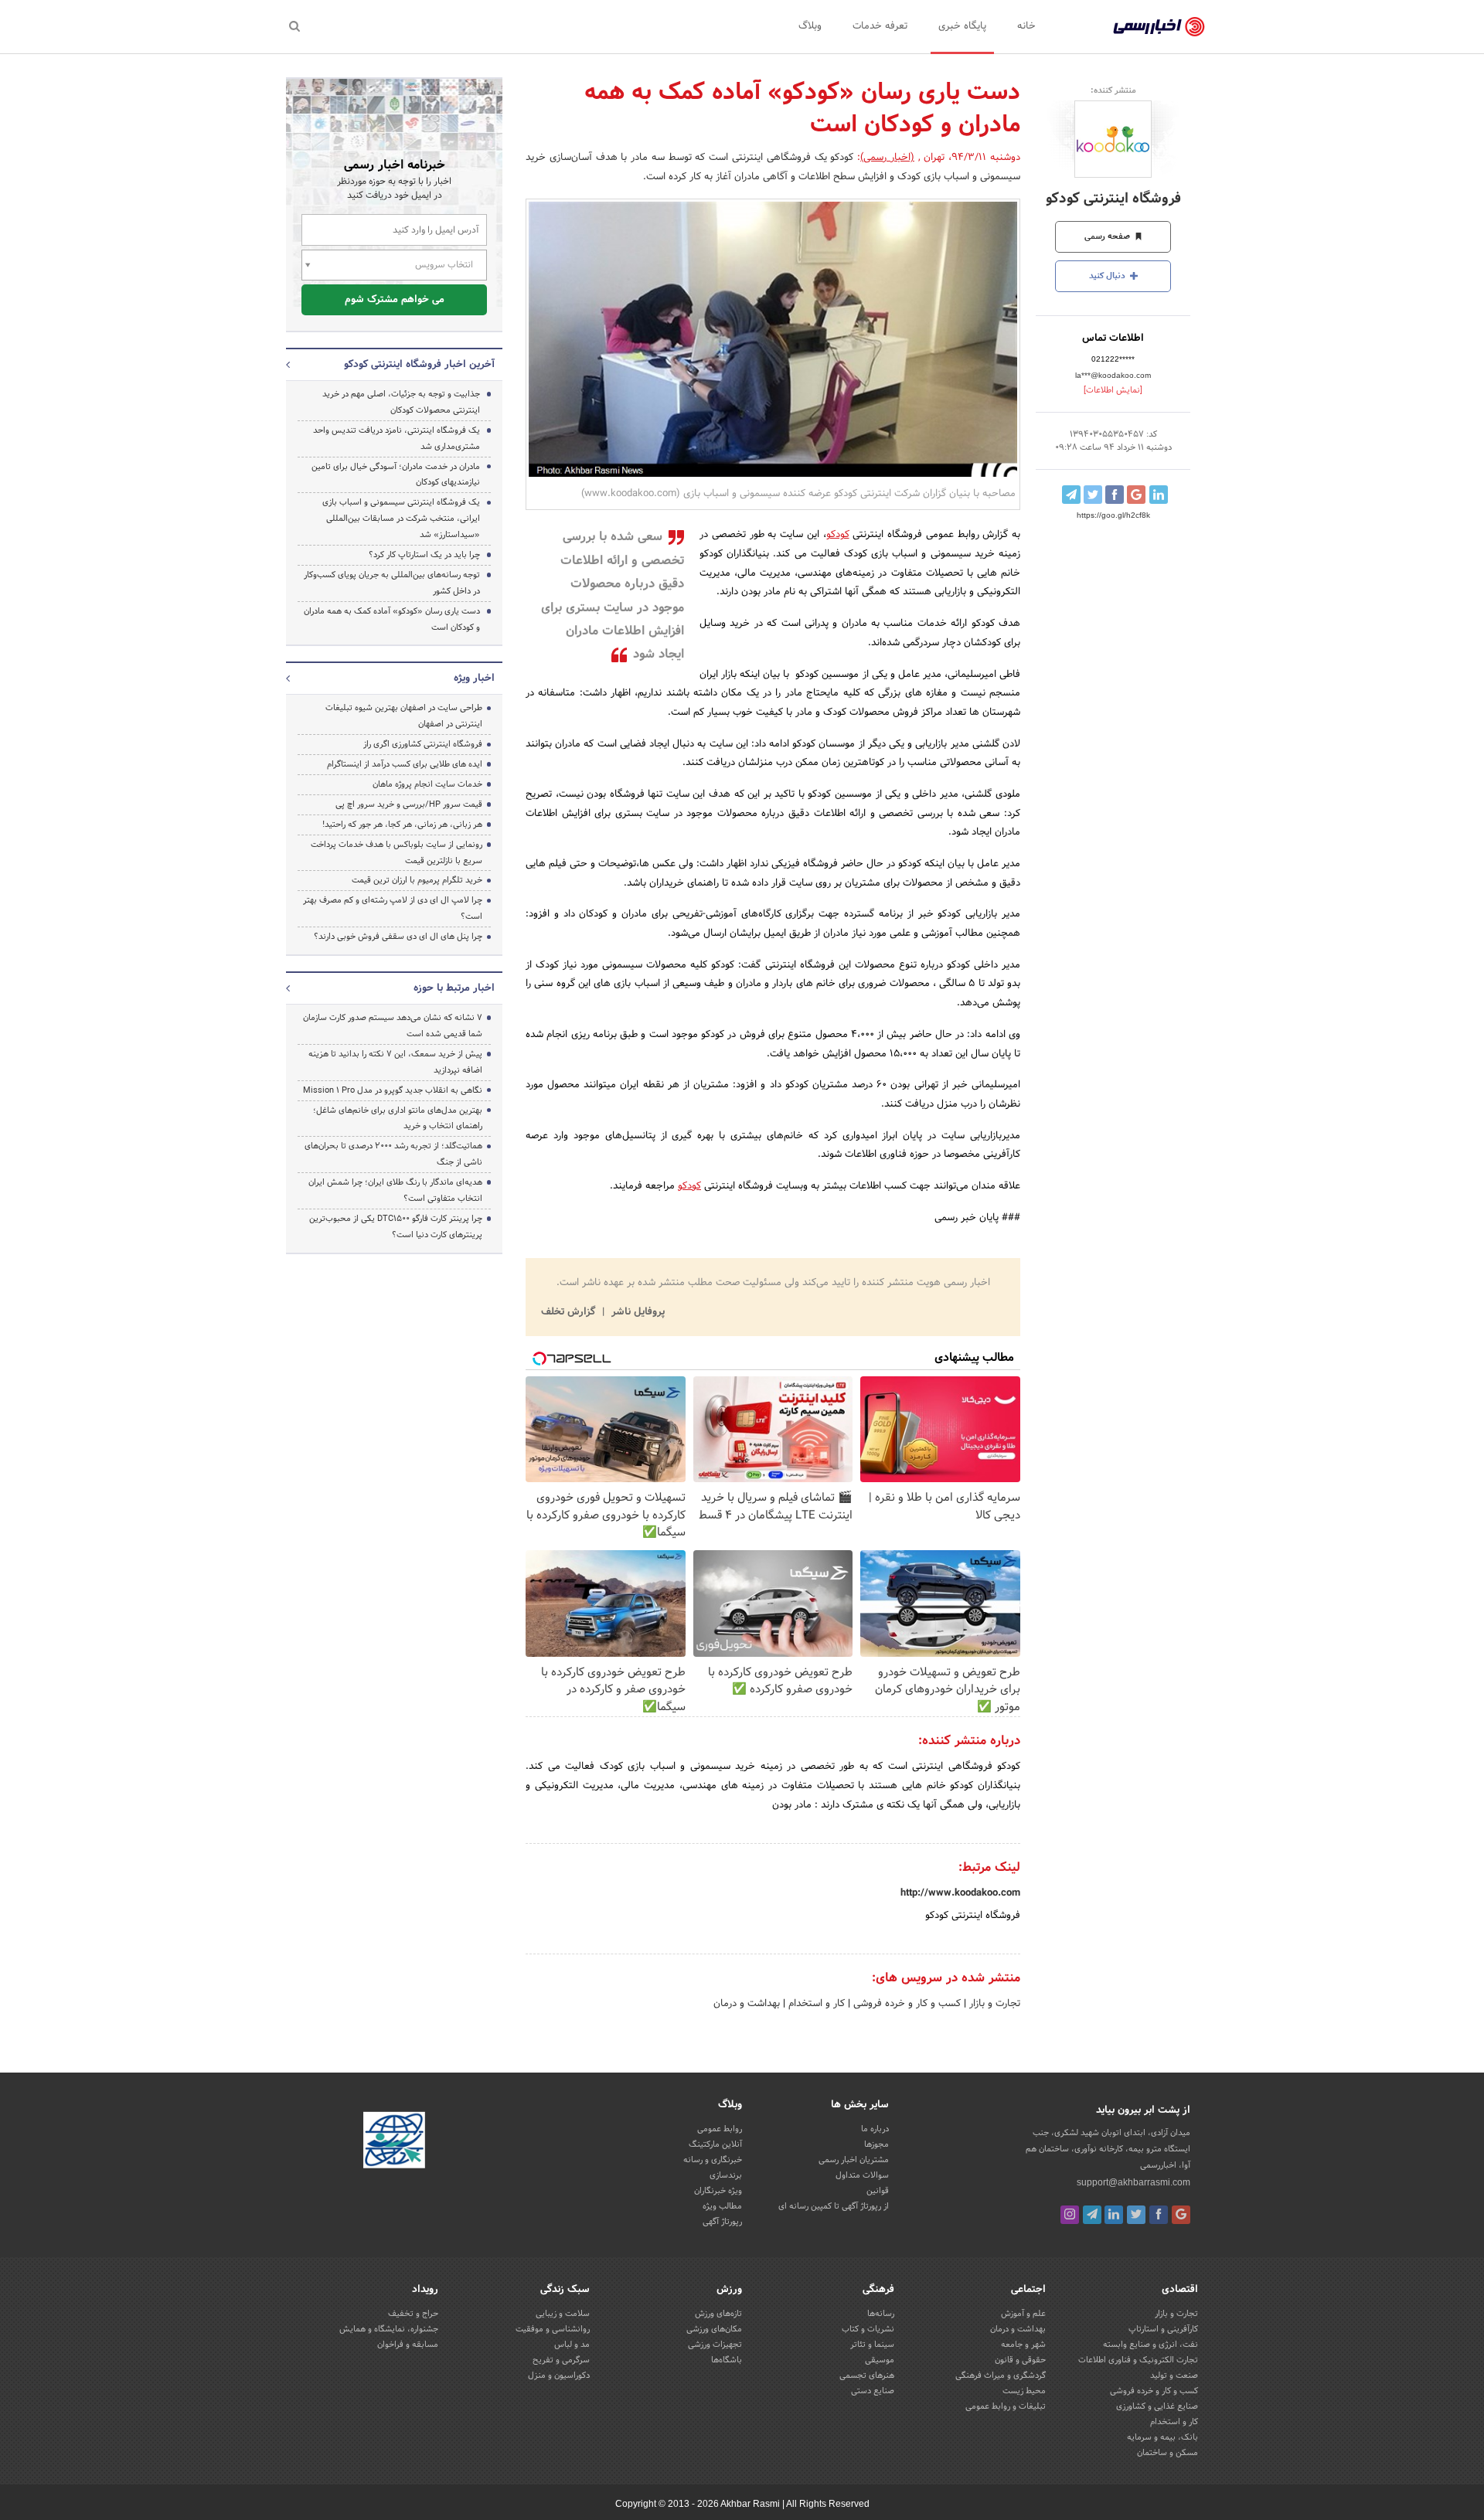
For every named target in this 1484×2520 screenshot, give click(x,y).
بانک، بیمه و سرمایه (1162, 2437)
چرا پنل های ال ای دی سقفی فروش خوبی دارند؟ (398, 937)
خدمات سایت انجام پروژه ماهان (427, 784)
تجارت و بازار (993, 2004)
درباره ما (875, 2129)
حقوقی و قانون (1020, 2360)
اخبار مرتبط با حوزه (454, 988)
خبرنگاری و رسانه (713, 2160)
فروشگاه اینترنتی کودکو (1113, 199)
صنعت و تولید (1174, 2375)
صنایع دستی (873, 2391)
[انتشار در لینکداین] (1159, 495)
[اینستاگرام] (1070, 2215)
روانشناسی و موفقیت (553, 2329)
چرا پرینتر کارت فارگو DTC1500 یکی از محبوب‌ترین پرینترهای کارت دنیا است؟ (396, 1227)
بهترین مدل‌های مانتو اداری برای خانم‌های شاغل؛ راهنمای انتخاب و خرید (398, 1119)
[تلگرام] (1092, 2215)
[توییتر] (1136, 2215)
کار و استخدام (815, 2004)
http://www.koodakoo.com (960, 1893)
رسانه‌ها (881, 2314)
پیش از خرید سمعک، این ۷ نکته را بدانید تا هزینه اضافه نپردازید (395, 1062)
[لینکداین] (1114, 2215)
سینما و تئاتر (872, 2345)
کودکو (838, 535)
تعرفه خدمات (880, 26)
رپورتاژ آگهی (722, 2222)
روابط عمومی (720, 2129)
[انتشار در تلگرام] (1071, 495)
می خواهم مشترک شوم (395, 300)
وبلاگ (810, 26)
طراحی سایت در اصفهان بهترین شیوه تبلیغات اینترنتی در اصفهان (404, 716)
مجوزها (876, 2144)
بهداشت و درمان (747, 2004)
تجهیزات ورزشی (715, 2345)
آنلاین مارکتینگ (715, 2144)
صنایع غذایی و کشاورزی (1157, 2406)
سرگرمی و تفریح (561, 2360)
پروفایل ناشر (636, 1312)
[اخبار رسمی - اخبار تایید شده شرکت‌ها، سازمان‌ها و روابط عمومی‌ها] (1159, 27)
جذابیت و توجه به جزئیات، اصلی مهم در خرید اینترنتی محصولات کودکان (401, 402)
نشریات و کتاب (868, 2329)
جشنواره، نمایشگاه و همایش (389, 2329)
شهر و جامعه (1023, 2345)
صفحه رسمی (1108, 236)
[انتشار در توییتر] (1093, 495)
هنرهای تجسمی (867, 2375)
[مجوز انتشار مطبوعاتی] (394, 2143)
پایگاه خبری (962, 26)
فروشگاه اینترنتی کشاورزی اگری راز (423, 744)
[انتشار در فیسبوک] (1115, 495)
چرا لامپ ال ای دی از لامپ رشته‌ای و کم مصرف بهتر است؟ (393, 908)
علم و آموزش (1023, 2314)
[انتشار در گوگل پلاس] (1136, 495)
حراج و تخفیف (413, 2314)
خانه (1026, 26)
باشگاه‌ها (727, 2360)
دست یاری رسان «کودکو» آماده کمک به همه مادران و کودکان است (392, 619)
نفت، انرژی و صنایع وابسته (1150, 2345)
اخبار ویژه (474, 678)
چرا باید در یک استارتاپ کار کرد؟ (424, 555)
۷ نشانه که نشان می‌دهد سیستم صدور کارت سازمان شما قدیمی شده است (393, 1026)
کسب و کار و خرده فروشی (905, 2004)
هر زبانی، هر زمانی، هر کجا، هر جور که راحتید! (402, 825)
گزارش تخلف (570, 1312)
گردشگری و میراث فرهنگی (1001, 2375)
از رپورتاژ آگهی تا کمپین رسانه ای (834, 2206)
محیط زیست (1024, 2391)
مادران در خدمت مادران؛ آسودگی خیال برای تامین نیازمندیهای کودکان (396, 475)
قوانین (878, 2191)
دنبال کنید (1108, 276)
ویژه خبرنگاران (718, 2191)
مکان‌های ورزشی (714, 2329)
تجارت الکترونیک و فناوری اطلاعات (1138, 2360)
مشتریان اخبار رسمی (854, 2160)
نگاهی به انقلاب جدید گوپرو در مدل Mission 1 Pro (393, 1090)
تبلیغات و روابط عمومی (1006, 2406)
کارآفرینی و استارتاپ (1163, 2329)
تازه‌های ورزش (718, 2314)
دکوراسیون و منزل (559, 2375)
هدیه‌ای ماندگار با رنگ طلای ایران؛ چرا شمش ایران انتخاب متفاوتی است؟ (395, 1190)
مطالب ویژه (722, 2206)
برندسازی (726, 2175)
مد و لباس (572, 2345)
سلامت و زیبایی (563, 2314)
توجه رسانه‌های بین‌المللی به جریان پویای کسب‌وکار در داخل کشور (392, 583)
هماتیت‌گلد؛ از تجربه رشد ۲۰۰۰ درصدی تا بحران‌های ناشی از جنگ (393, 1154)
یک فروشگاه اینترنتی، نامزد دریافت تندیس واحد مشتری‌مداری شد (397, 439)
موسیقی (880, 2360)
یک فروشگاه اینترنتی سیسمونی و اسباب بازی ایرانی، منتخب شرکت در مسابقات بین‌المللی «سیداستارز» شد (401, 519)
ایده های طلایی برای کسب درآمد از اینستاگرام (405, 764)
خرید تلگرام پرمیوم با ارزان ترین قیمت (417, 880)
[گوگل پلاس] (1181, 2215)
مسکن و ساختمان (1167, 2453)
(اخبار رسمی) (887, 158)
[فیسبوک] (1159, 2215)
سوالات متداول (862, 2175)
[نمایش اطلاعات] (1113, 390)
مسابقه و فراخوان (408, 2345)
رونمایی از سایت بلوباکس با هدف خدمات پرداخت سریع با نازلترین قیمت (397, 853)
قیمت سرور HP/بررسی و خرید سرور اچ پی (409, 804)
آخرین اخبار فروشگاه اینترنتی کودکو (419, 365)
